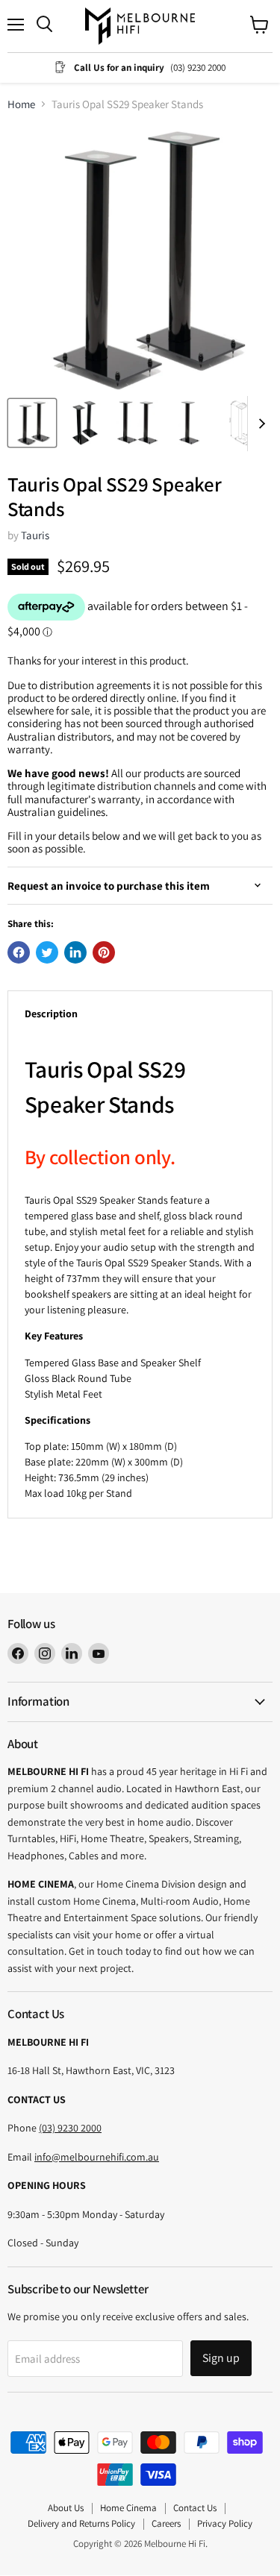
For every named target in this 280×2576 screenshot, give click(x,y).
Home (21, 104)
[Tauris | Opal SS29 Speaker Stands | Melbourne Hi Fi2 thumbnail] (84, 423)
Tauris (35, 535)
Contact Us (195, 2508)
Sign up (221, 2358)
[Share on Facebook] (19, 952)
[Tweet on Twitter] (47, 952)
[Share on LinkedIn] (75, 952)
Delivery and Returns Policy (81, 2523)
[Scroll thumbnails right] (259, 424)
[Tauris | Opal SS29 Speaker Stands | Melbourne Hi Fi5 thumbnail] (241, 423)
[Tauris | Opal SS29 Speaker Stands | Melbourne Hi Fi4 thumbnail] (189, 423)
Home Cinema (128, 2508)
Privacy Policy (225, 2523)
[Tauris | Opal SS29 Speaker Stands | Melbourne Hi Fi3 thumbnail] (137, 423)
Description (51, 1014)
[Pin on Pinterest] (104, 952)
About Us (66, 2508)
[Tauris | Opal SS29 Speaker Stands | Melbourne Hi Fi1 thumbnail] (32, 423)
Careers (166, 2523)
